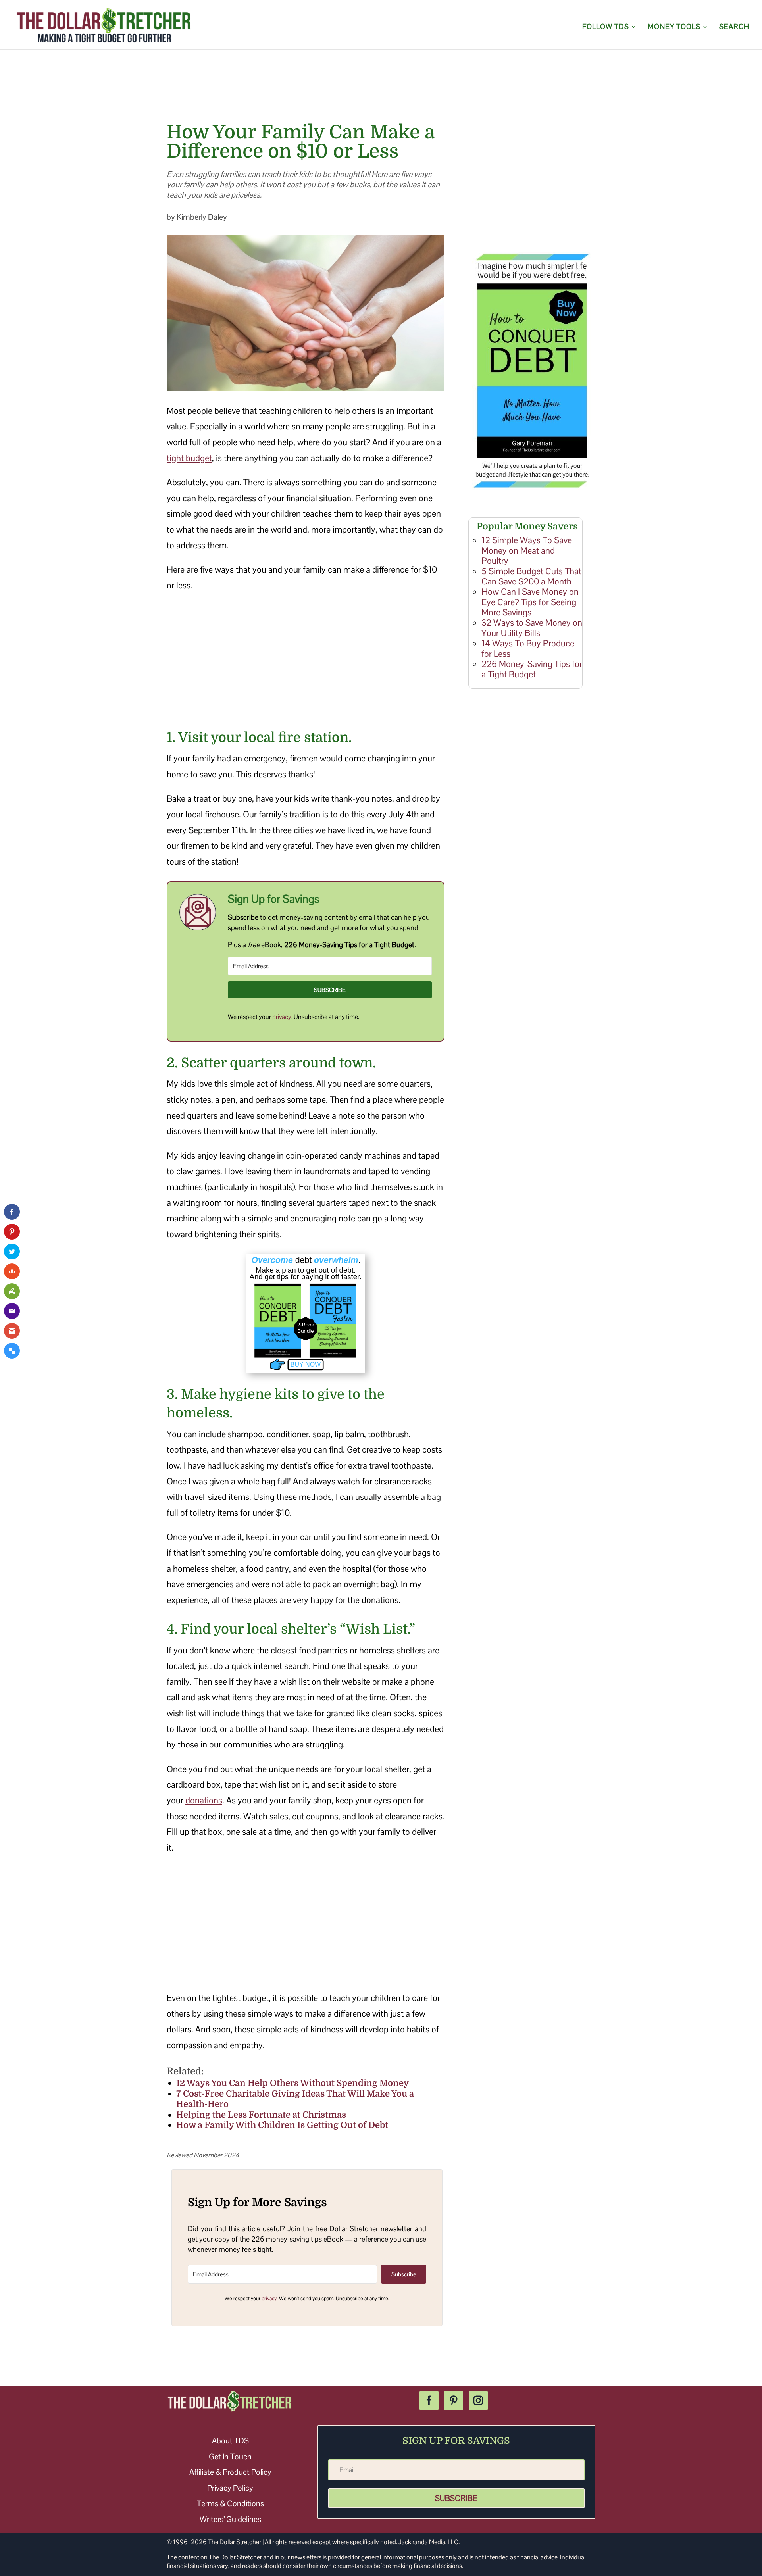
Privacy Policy (230, 2488)
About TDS (230, 2441)
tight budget (189, 458)
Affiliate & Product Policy (230, 2472)
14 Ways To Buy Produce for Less (528, 648)
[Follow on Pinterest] (454, 2401)
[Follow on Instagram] (478, 2401)
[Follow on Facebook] (429, 2401)
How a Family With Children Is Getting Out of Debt (282, 2125)
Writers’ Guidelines (230, 2519)
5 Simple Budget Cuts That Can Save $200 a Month (531, 576)
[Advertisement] (381, 88)
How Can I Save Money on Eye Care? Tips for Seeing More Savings (530, 602)
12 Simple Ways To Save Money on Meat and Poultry (527, 550)
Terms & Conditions (230, 2503)
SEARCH (734, 27)
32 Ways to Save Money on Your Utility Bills (532, 628)
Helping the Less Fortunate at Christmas (261, 2115)
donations (204, 1800)
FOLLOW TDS (606, 27)
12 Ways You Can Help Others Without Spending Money (292, 2083)
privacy (282, 1017)
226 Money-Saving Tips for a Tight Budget (532, 669)
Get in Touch (230, 2457)
